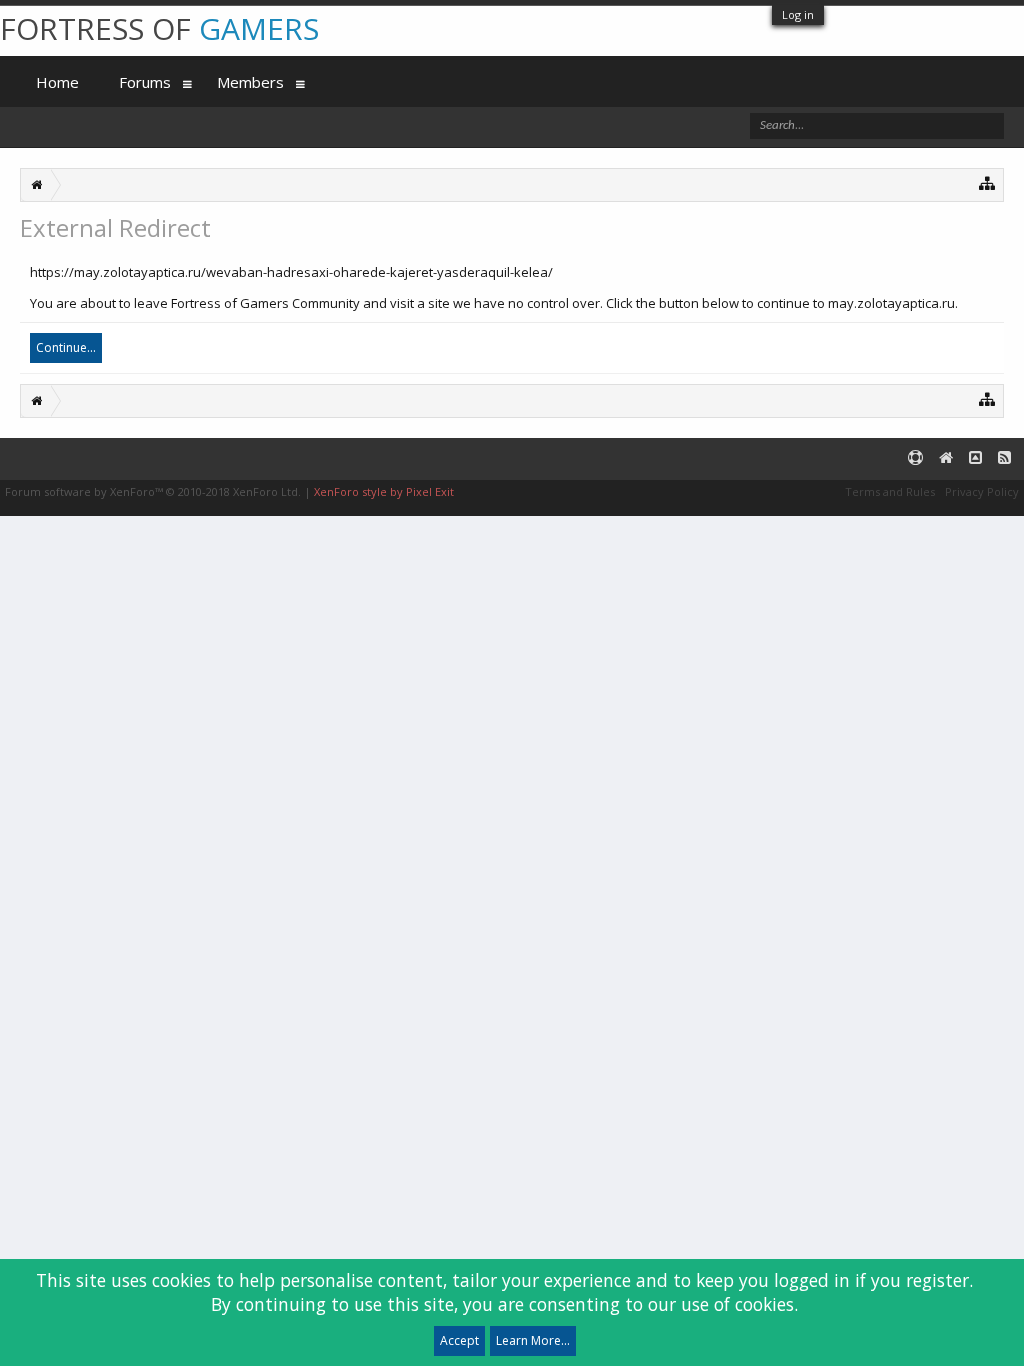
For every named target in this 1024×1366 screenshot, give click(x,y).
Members (250, 82)
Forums (145, 82)
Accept (459, 1340)
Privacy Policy (982, 491)
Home (57, 82)
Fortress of (159, 28)
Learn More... (533, 1340)
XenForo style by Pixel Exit (384, 491)
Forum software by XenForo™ (153, 491)
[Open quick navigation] (987, 182)
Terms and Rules (890, 491)
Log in (798, 14)
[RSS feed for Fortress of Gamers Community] (1004, 458)
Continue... (66, 347)
